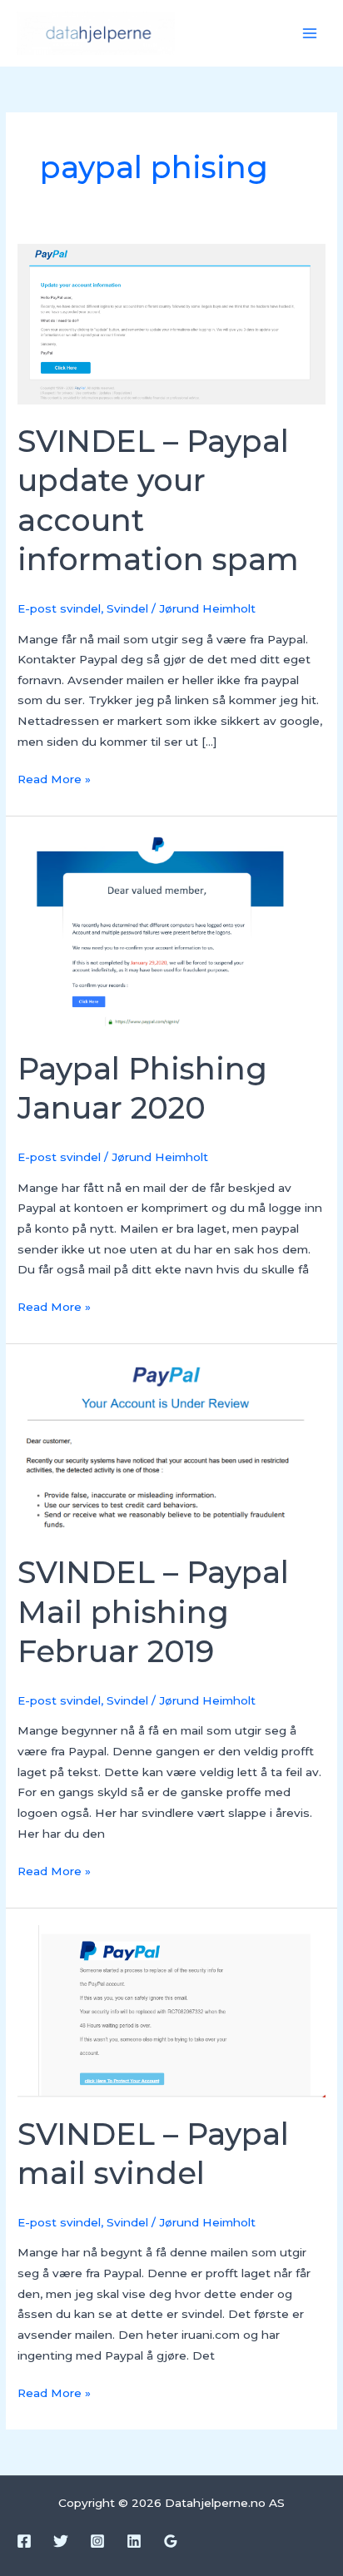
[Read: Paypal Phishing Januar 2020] (171, 932)
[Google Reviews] (171, 2541)
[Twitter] (61, 2541)
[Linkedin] (134, 2541)
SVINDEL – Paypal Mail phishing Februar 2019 (153, 1612)
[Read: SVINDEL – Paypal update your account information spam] (171, 323)
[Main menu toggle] (310, 34)
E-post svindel (59, 608)
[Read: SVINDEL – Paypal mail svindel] (171, 2010)
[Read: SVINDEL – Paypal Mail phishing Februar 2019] (171, 1447)
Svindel (127, 608)
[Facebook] (24, 2541)
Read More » (54, 777)
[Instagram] (97, 2541)
